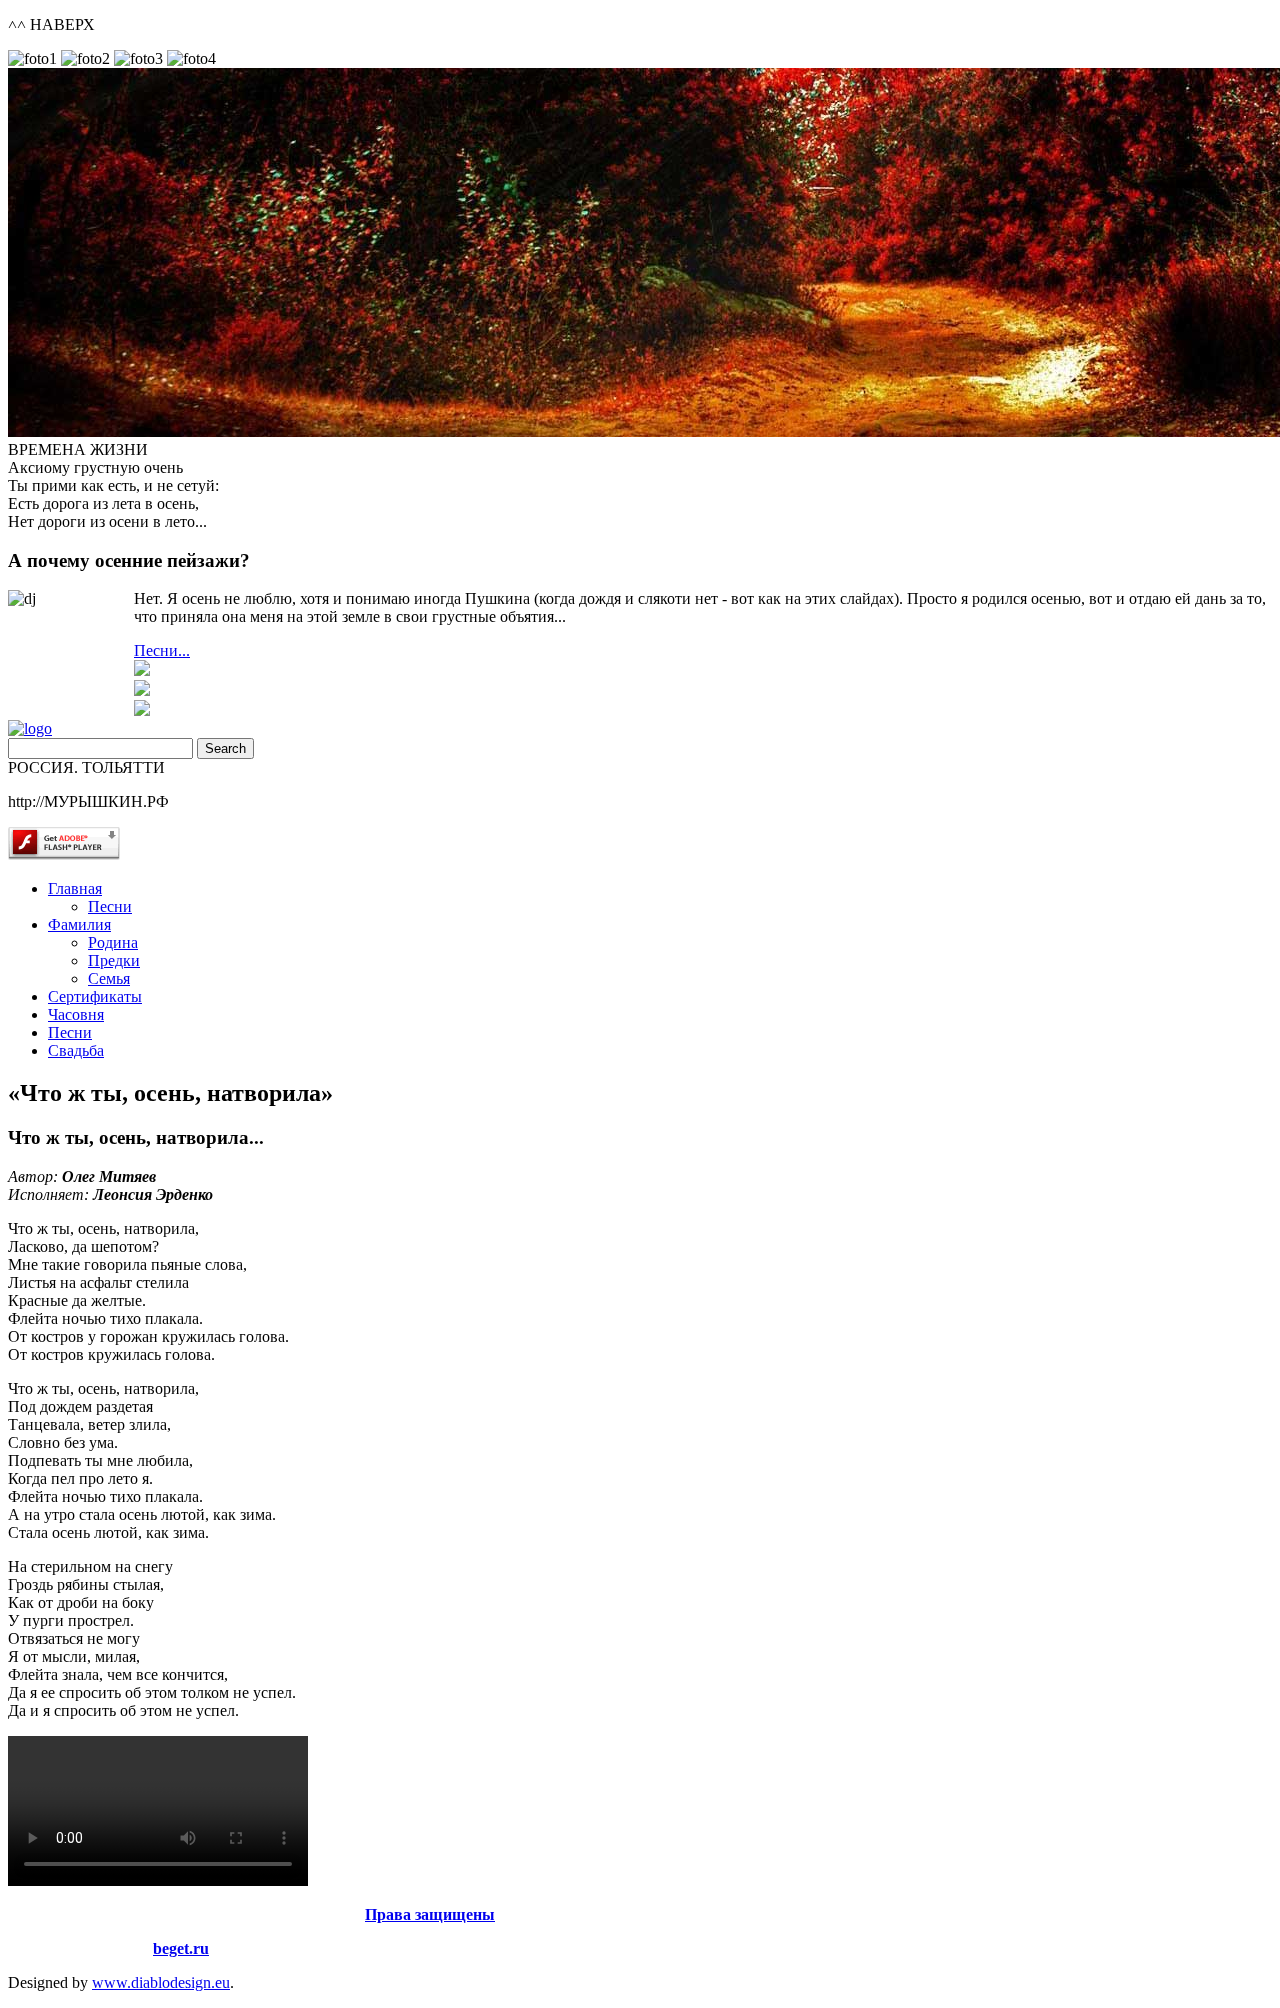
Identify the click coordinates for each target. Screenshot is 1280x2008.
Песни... (162, 650)
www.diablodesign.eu (161, 1982)
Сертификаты (95, 996)
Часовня (76, 1014)
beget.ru (181, 1948)
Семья (109, 978)
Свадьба (76, 1050)
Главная (75, 888)
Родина (113, 942)
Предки (114, 960)
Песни (110, 906)
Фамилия (79, 924)
